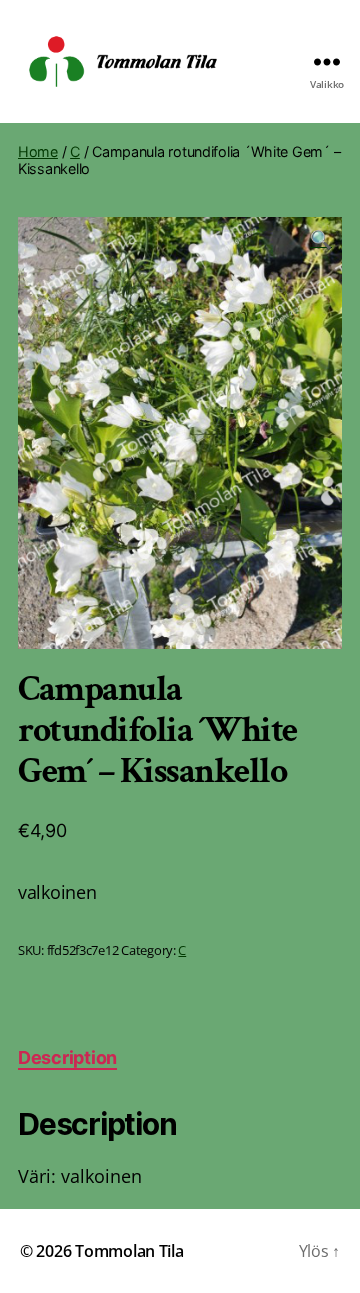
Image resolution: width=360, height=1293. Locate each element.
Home (38, 151)
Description (67, 1057)
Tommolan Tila (129, 1251)
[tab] (67, 1057)
